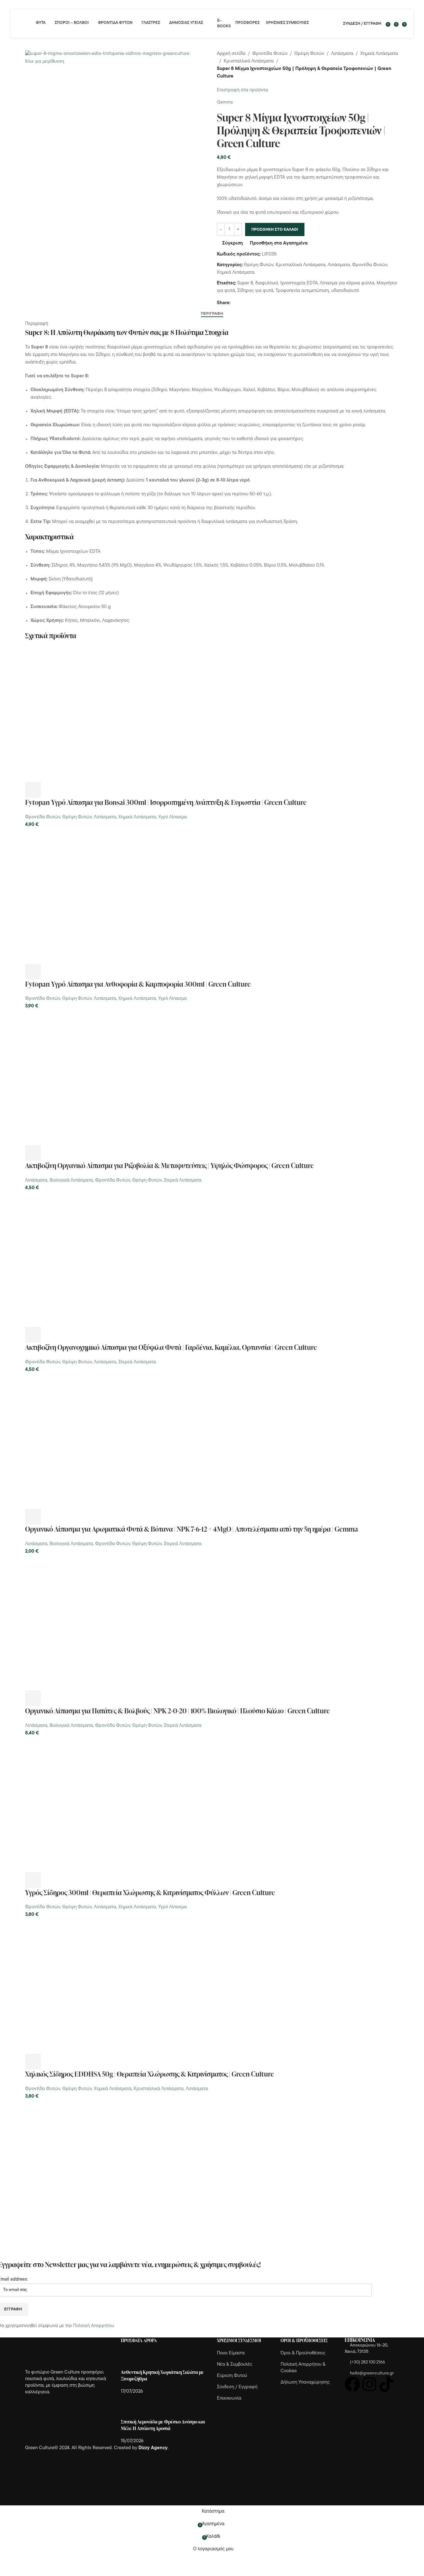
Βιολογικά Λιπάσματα (71, 1180)
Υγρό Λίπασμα (172, 817)
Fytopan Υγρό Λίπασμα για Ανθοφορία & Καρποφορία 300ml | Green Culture (138, 984)
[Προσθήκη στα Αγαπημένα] (84, 790)
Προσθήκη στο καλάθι (275, 230)
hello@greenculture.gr (372, 2373)
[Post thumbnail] (133, 2359)
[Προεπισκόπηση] (50, 790)
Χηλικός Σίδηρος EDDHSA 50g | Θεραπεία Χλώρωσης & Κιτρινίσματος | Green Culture (150, 2074)
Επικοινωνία (229, 2398)
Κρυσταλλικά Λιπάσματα (249, 61)
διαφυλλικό (267, 283)
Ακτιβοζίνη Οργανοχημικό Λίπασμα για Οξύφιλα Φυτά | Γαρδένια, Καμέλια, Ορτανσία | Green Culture (171, 1347)
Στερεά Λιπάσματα (183, 1180)
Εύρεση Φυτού (232, 2376)
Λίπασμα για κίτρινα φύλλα (347, 283)
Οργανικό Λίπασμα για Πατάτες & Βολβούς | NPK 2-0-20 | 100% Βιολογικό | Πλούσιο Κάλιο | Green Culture (177, 1711)
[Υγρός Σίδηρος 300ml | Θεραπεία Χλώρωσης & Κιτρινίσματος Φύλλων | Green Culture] (93, 1805)
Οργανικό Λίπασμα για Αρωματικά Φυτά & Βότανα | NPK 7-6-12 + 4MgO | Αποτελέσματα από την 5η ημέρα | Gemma (192, 1529)
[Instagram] (369, 2384)
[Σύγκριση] (67, 790)
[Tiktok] (386, 2384)
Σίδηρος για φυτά (255, 291)
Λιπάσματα (342, 54)
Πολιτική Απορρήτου (94, 2326)
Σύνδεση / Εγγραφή (237, 2387)
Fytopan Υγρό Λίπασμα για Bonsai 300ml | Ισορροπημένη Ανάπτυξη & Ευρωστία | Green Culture (166, 802)
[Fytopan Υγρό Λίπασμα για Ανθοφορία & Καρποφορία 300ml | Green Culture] (93, 896)
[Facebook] (352, 2384)
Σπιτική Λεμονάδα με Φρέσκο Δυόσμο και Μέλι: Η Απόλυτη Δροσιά (163, 2425)
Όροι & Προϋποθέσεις (303, 2353)
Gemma (225, 102)
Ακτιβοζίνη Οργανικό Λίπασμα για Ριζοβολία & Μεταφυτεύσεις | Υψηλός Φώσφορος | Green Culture (169, 1165)
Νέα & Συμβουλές (235, 2365)
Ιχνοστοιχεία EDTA (299, 283)
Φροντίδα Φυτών (270, 54)
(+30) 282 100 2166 (368, 2362)
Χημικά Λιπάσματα (379, 54)
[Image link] (60, 2353)
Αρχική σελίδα (231, 54)
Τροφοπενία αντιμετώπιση (302, 291)
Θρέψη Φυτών (309, 54)
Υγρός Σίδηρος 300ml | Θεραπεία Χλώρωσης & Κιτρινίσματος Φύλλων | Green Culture (150, 1892)
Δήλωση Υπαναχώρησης (305, 2382)
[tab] (212, 314)
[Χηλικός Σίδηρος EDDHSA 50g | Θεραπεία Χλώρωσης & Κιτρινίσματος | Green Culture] (93, 1986)
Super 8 (245, 283)
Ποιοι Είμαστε (231, 2353)
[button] (33, 790)
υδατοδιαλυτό (345, 291)
